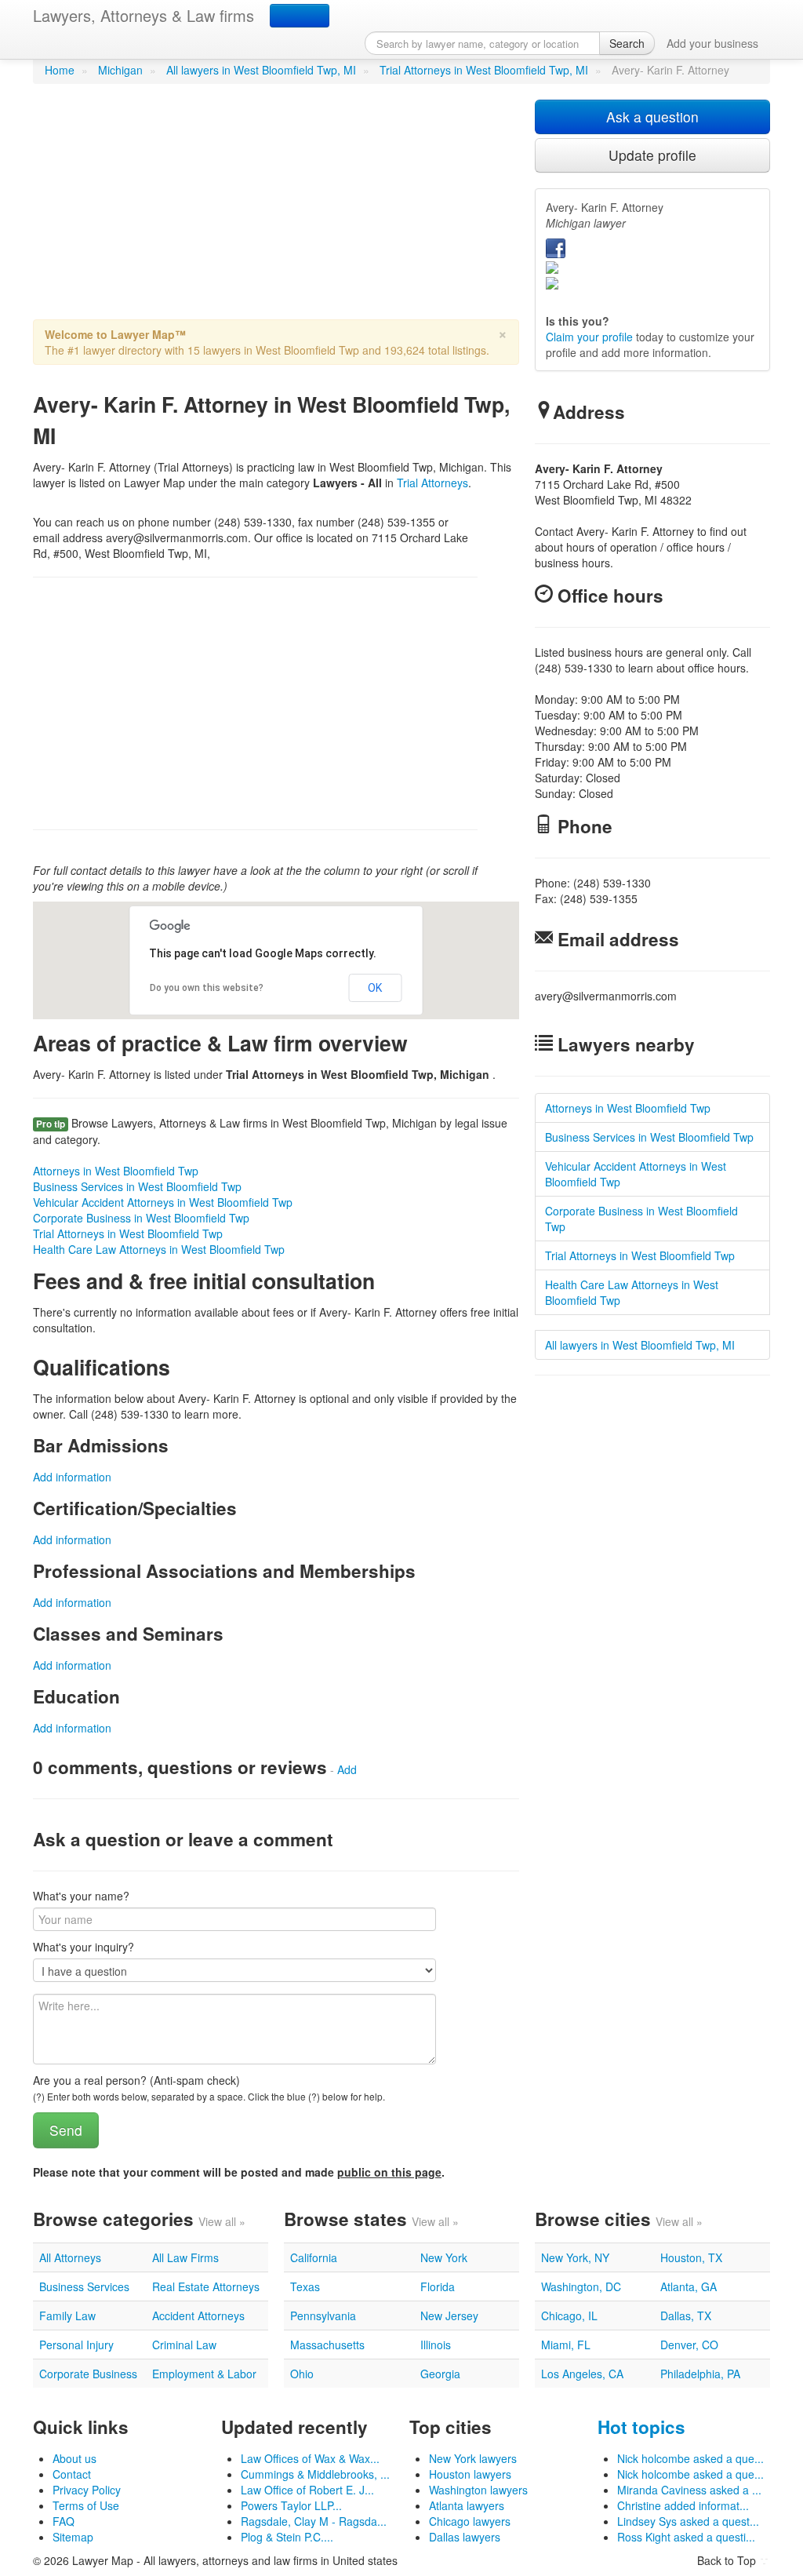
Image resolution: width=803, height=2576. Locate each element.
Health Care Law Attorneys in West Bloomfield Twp (159, 1249)
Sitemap (73, 2537)
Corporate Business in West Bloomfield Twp (141, 1218)
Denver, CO (689, 2345)
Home (60, 70)
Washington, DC (581, 2286)
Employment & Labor (204, 2374)
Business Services (84, 2286)
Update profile (652, 155)
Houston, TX (691, 2257)
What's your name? (81, 1896)
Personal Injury (76, 2345)
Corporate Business (88, 2374)
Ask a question (652, 117)
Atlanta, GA (689, 2286)
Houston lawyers (470, 2474)
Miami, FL (566, 2345)
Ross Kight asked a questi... (686, 2537)
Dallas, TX (686, 2315)
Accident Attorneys (198, 2315)
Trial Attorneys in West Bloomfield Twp (128, 1233)
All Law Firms (185, 2257)
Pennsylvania (323, 2315)
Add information (72, 1477)
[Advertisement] (276, 210)
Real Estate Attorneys (206, 2286)
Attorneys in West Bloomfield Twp (116, 1171)
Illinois (436, 2345)
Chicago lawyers (470, 2521)
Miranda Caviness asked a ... (689, 2490)
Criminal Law (184, 2345)
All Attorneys (70, 2257)
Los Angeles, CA (582, 2374)
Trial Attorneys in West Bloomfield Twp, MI (484, 70)
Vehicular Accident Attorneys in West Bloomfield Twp (163, 1202)
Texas (305, 2286)
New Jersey (449, 2315)
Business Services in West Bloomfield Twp (137, 1186)
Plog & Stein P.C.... (287, 2537)
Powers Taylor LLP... (291, 2505)
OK (375, 988)
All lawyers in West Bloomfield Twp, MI (261, 70)
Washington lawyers (478, 2490)
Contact (72, 2474)
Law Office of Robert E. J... (307, 2490)
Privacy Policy (87, 2490)
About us (74, 2458)
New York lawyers (473, 2458)
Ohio (302, 2374)
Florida (438, 2286)
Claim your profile (589, 337)
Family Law (67, 2315)
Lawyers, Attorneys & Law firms (144, 15)
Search (627, 43)
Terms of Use (86, 2505)
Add (347, 1769)
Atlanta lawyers (467, 2505)
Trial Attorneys (432, 483)
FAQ (64, 2521)
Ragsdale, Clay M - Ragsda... (314, 2521)
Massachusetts (327, 2345)
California (314, 2257)
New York (444, 2257)
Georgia (440, 2374)
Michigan (120, 70)
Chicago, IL (569, 2315)
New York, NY (575, 2257)
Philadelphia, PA (700, 2374)
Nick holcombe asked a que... (690, 2458)
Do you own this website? (207, 988)
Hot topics (641, 2427)
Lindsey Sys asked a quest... (688, 2521)
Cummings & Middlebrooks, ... (315, 2474)
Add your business (712, 43)
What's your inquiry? (84, 1947)
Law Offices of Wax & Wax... (310, 2458)
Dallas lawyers (465, 2537)
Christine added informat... (683, 2505)
